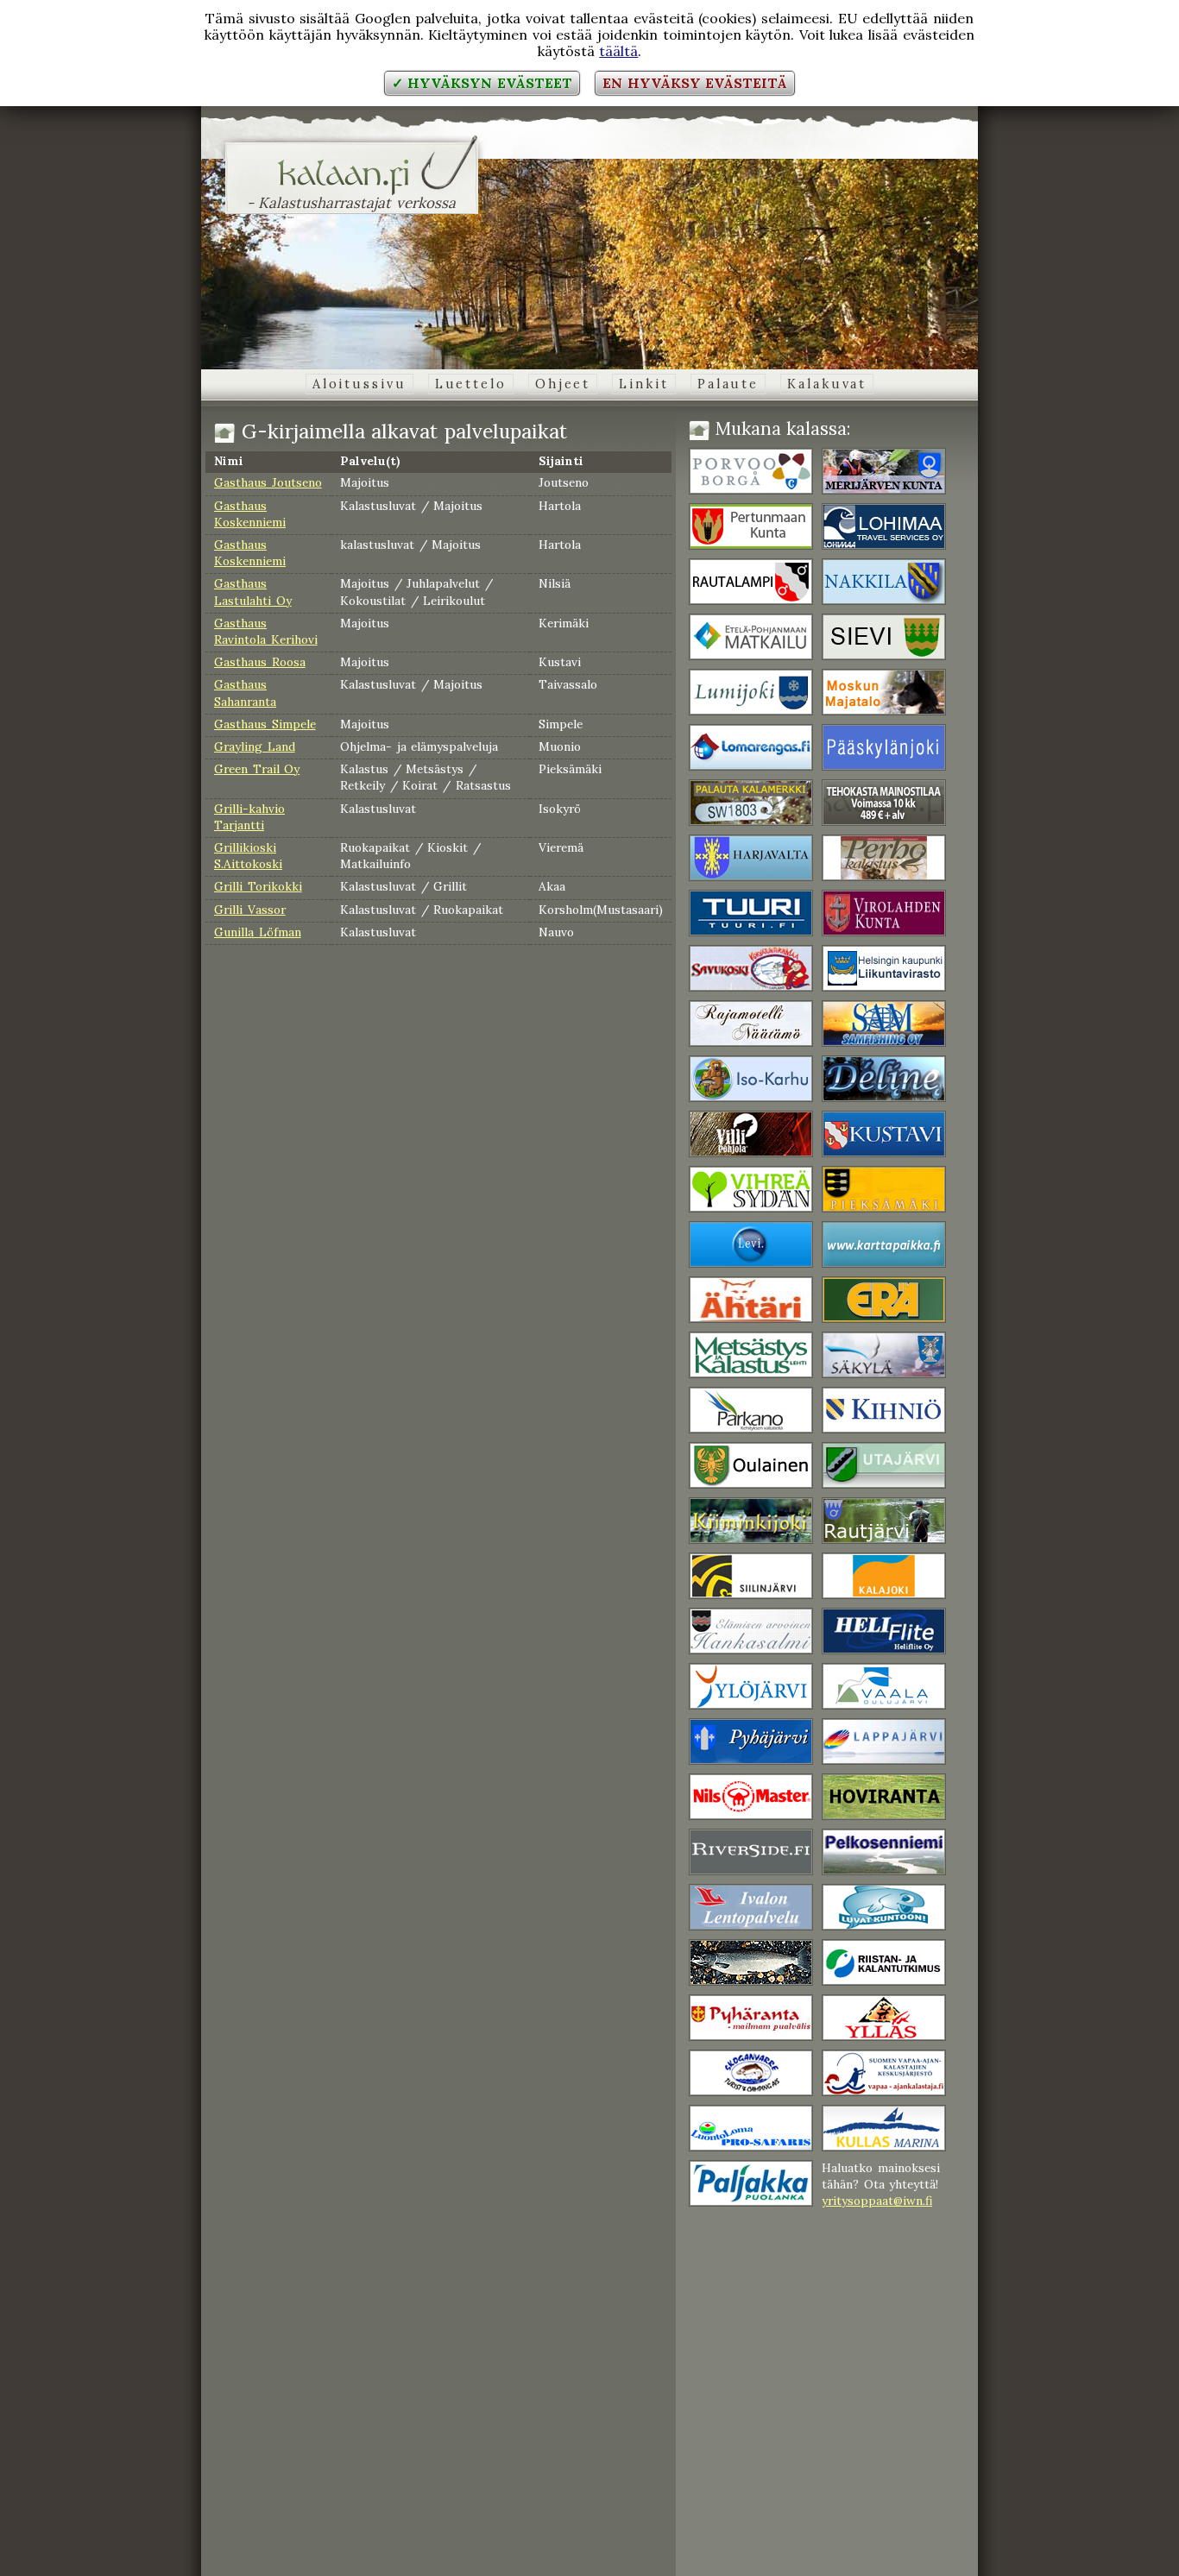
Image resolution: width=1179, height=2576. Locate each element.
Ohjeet (563, 384)
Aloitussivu (359, 384)
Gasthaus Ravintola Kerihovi (266, 631)
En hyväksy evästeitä (695, 83)
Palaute (728, 384)
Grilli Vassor (250, 910)
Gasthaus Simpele (265, 724)
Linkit (643, 384)
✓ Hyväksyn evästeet (482, 83)
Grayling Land (255, 746)
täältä (618, 51)
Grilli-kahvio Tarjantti (249, 817)
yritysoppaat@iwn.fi (877, 2201)
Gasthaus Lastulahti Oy (253, 592)
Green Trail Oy (257, 769)
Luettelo (471, 384)
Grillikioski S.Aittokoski (248, 856)
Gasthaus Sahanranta (245, 693)
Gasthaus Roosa (260, 662)
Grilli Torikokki (258, 886)
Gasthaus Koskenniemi (250, 514)
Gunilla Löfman (258, 932)
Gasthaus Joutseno (268, 482)
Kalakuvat (827, 384)
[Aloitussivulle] (352, 185)
